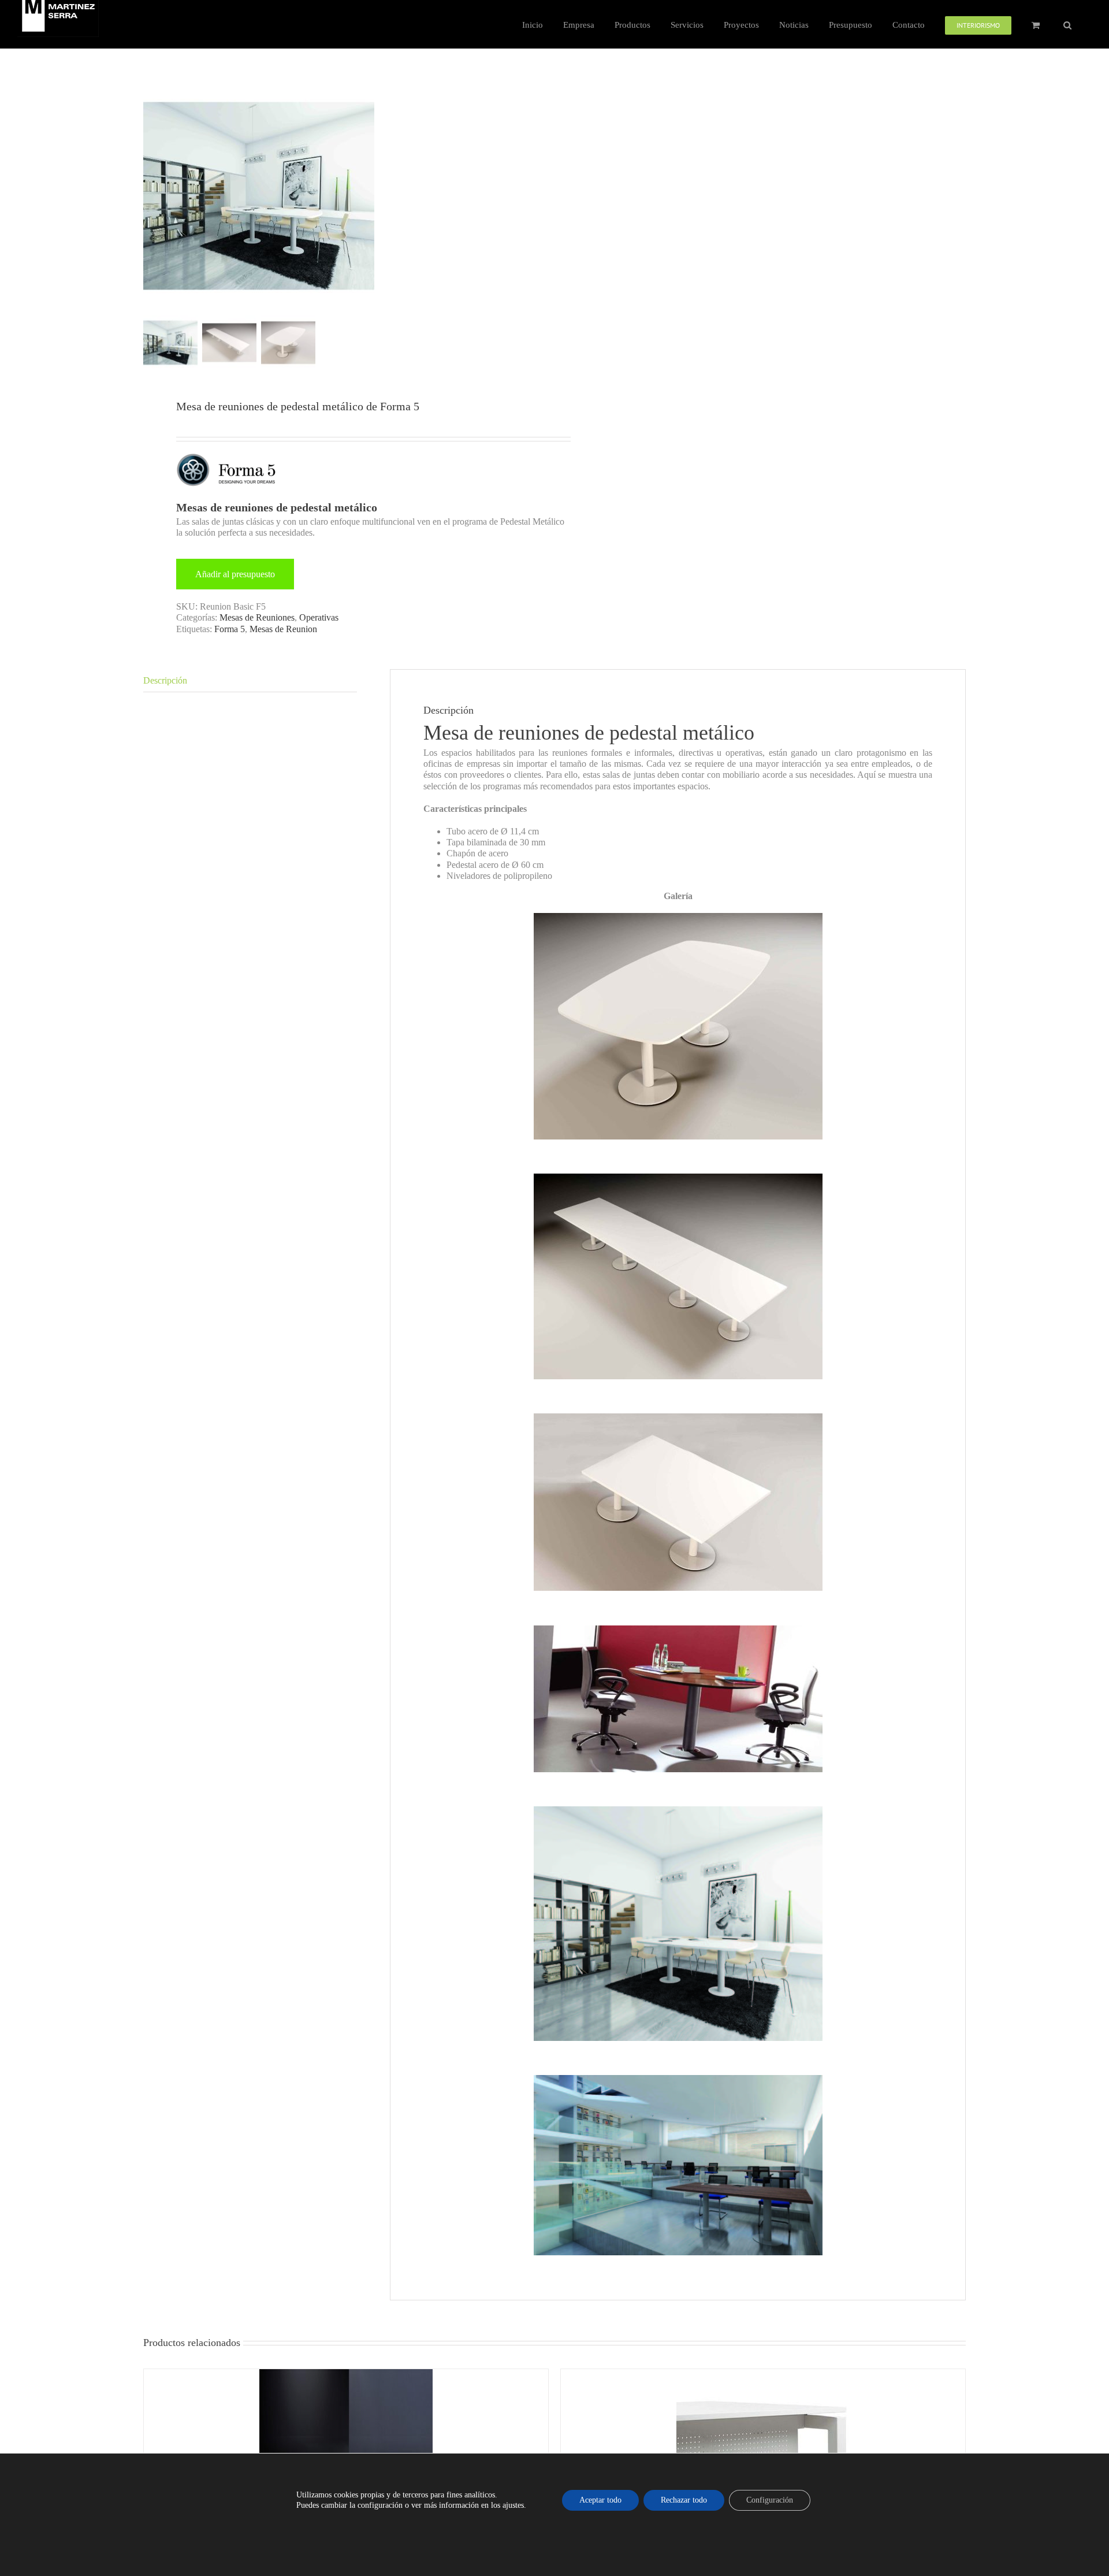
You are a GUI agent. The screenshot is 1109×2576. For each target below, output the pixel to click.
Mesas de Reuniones (257, 617)
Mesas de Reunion (283, 629)
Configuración (770, 2500)
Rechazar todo (684, 2500)
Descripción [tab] (165, 680)
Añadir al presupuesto (235, 574)
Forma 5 (230, 629)
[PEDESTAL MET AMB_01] (259, 196)
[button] (1067, 24)
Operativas (319, 617)
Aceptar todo (600, 2500)
